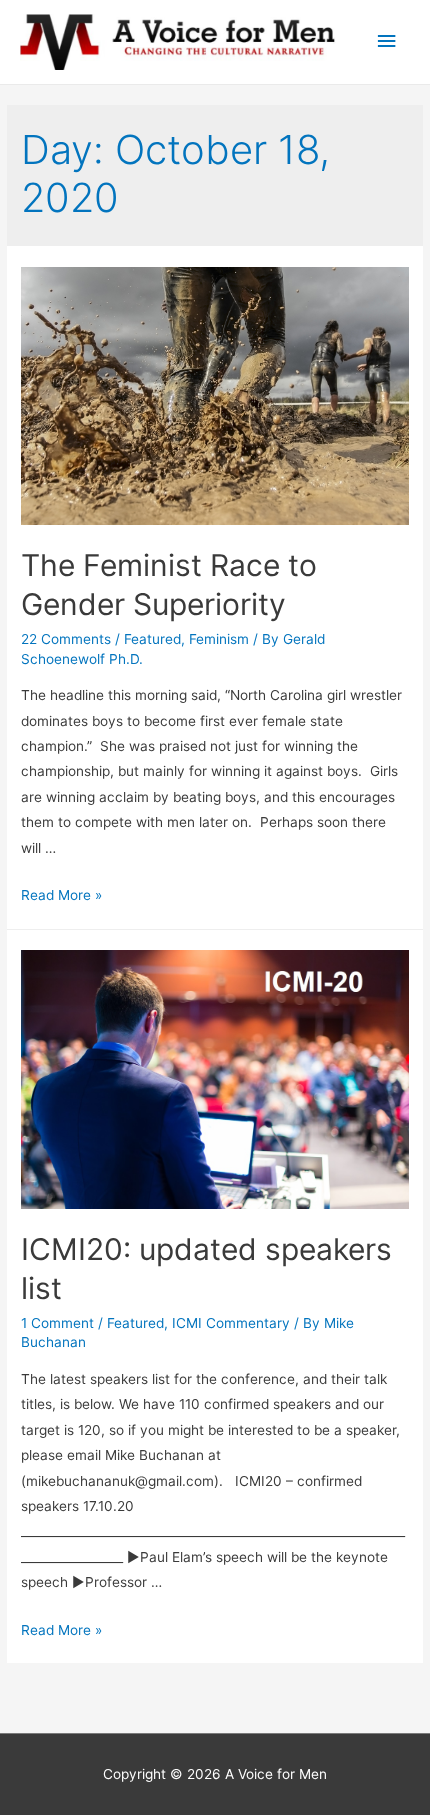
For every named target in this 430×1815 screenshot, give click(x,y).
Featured (152, 639)
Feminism (219, 639)
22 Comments (66, 639)
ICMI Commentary (231, 1323)
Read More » (61, 895)
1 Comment (57, 1323)
